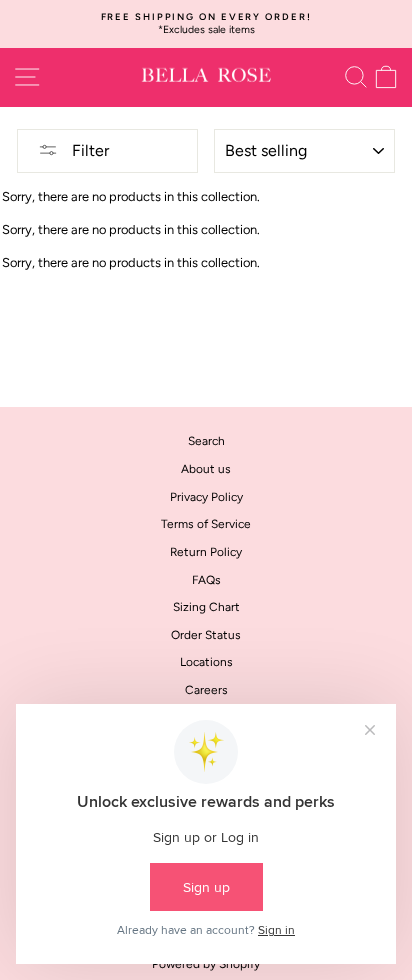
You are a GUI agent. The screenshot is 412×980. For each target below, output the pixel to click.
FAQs (206, 580)
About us (206, 469)
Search (206, 441)
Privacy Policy (206, 497)
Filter (88, 150)
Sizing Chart (206, 607)
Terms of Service (206, 524)
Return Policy (206, 552)
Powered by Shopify (206, 964)
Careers (206, 690)
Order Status (206, 635)
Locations (206, 662)
